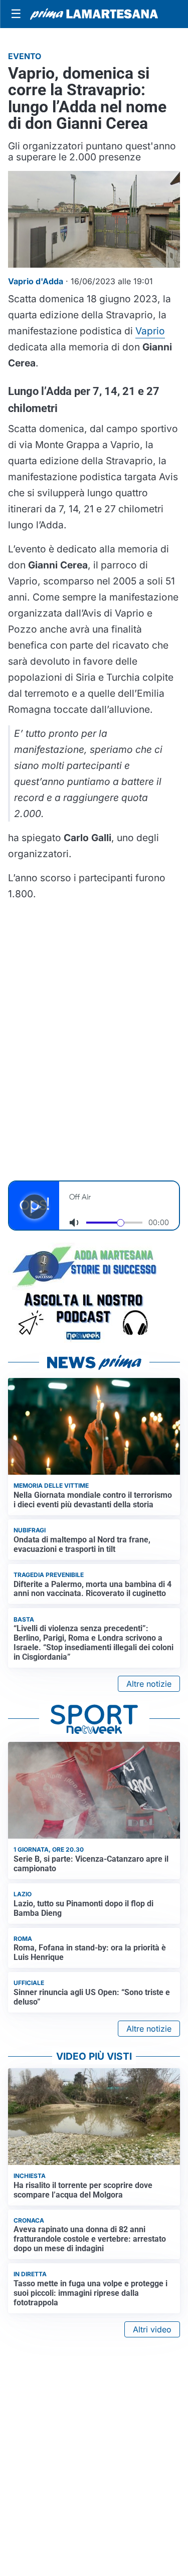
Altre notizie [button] (149, 1684)
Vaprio (150, 331)
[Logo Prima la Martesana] (94, 14)
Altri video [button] (152, 2329)
